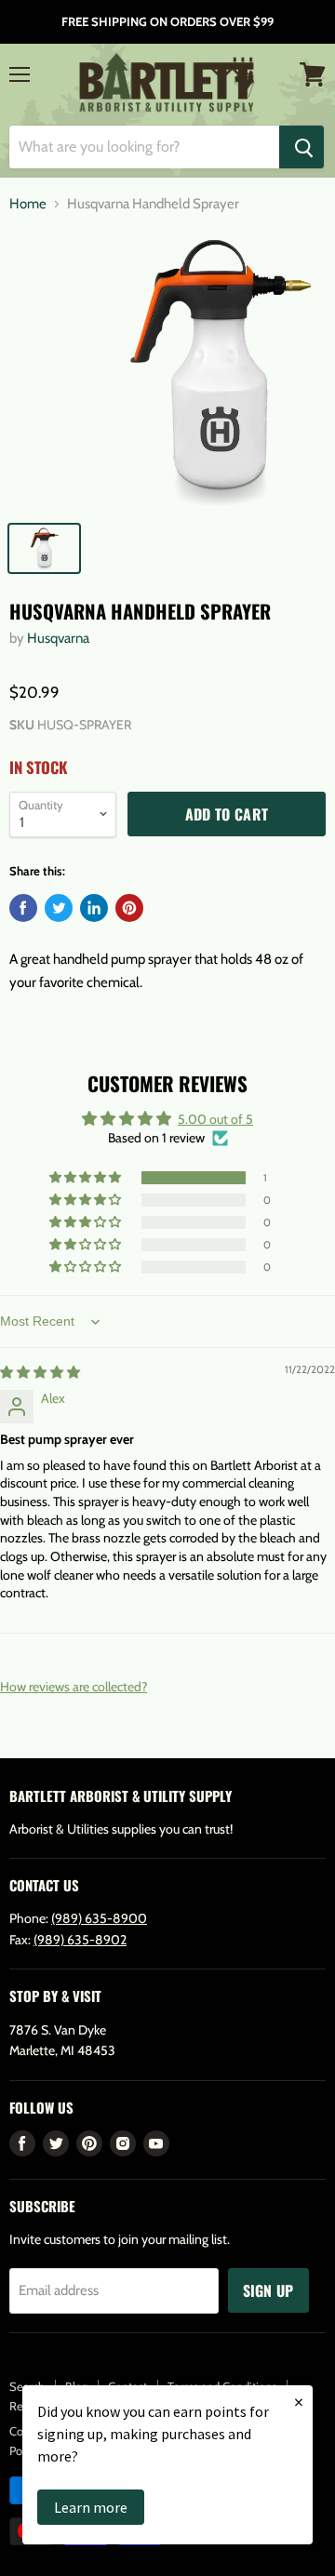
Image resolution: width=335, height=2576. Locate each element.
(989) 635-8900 (99, 1918)
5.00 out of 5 (215, 1119)
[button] (87, 1178)
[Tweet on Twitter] (59, 908)
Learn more (91, 2507)
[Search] (301, 147)
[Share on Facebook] (23, 908)
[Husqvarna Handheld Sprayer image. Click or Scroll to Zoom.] (167, 370)
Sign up (268, 2290)
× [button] (299, 2402)
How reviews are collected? (74, 1687)
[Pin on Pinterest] (129, 908)
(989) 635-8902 (80, 1940)
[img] (40, 1372)
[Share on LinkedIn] (94, 908)
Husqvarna (58, 638)
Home (28, 204)
